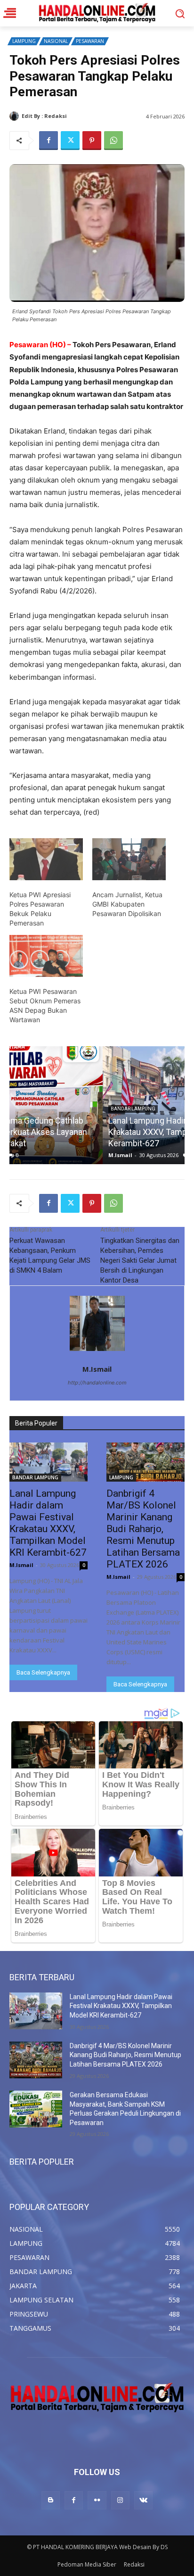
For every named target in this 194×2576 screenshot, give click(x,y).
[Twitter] (70, 141)
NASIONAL (56, 41)
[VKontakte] (143, 2500)
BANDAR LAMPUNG (40, 1109)
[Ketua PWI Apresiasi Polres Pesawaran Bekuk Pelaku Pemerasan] (46, 859)
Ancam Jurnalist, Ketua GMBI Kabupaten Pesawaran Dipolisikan (127, 904)
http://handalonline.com (97, 1383)
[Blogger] (51, 2500)
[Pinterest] (92, 141)
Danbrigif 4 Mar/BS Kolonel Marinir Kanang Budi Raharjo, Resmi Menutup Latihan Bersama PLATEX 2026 (143, 1529)
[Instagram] (120, 2500)
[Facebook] (48, 141)
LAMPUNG (24, 41)
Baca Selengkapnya (43, 1672)
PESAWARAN (90, 41)
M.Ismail (80, 116)
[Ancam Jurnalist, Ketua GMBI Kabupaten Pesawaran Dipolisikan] (129, 859)
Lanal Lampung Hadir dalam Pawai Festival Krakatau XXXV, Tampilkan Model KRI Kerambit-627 (93, 1132)
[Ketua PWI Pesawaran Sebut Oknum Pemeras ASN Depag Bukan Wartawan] (46, 956)
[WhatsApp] (113, 141)
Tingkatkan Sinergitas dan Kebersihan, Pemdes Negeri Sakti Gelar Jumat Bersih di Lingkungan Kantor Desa (140, 1260)
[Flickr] (97, 2500)
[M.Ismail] (16, 116)
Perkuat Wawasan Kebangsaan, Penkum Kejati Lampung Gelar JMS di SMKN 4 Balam (50, 1255)
